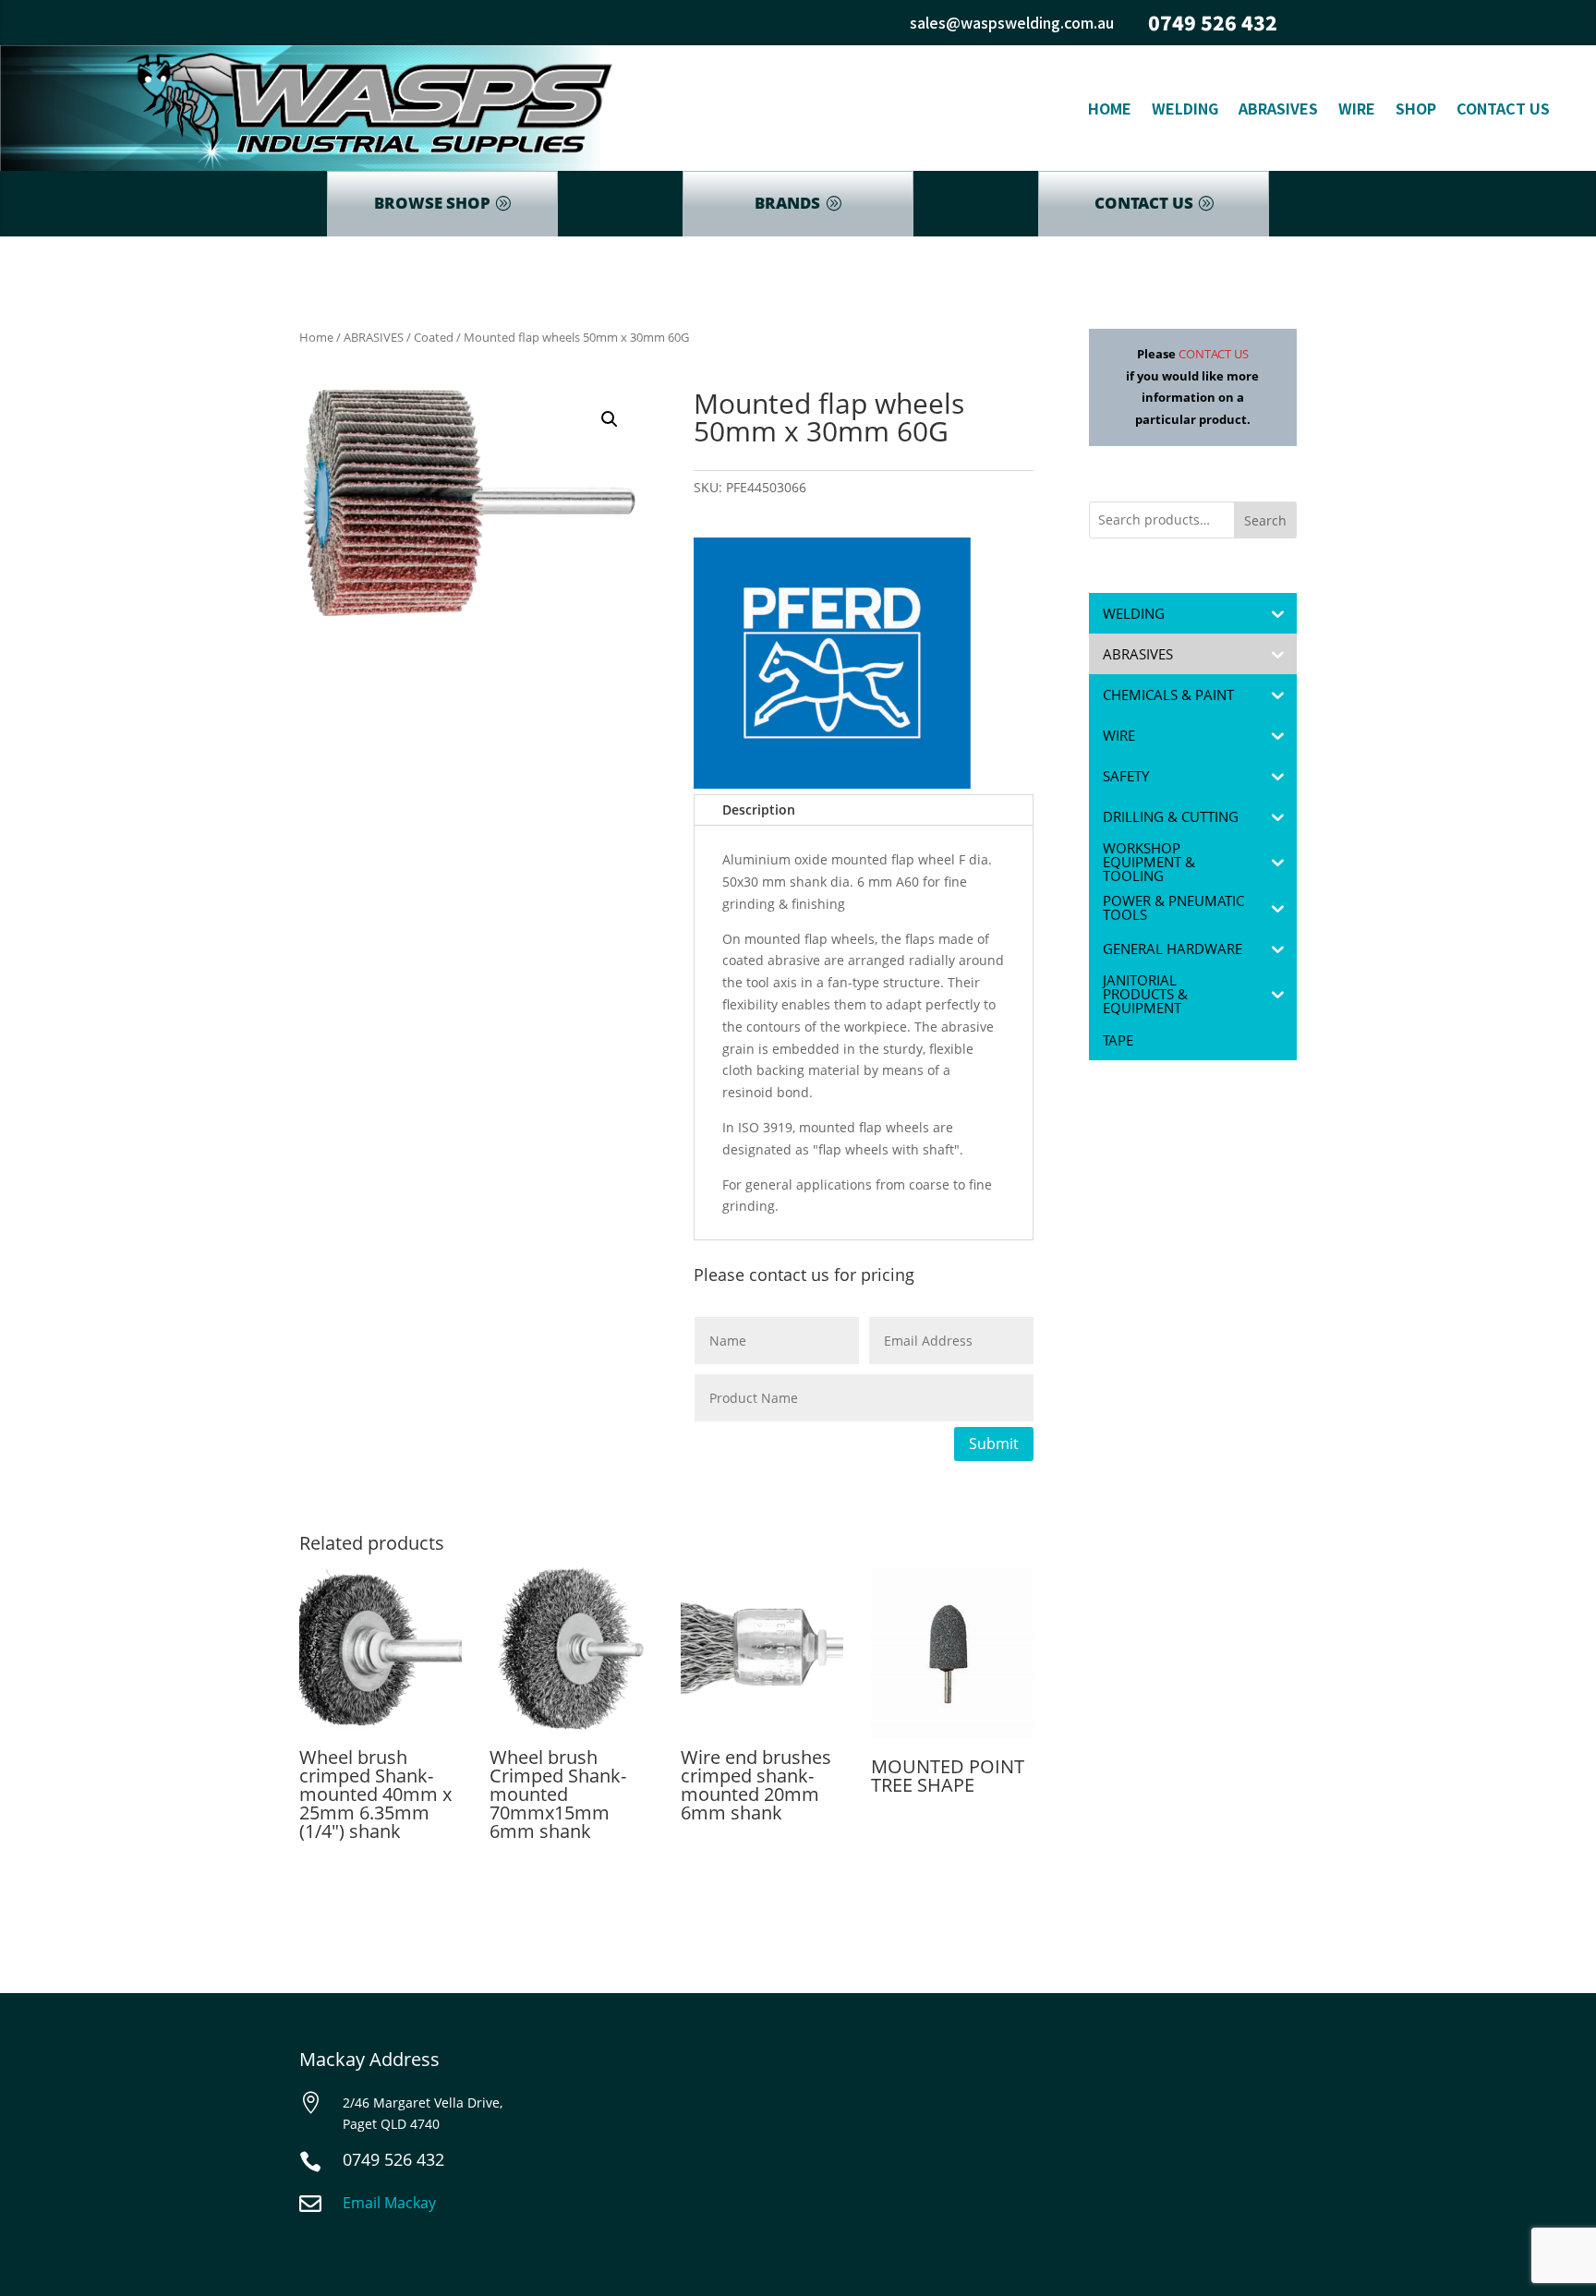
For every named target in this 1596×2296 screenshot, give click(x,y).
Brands (787, 203)
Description (759, 810)
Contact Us (1503, 108)
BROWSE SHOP (432, 203)
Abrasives (1278, 108)
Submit (994, 1444)
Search (1265, 520)
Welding (1185, 108)
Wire (1357, 108)
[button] (610, 419)
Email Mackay (389, 2203)
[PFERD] (832, 666)
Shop (1416, 108)
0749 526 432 (1213, 22)
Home (1110, 108)
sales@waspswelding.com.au (1012, 22)
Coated (434, 337)
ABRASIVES (374, 337)
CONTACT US (1144, 203)
